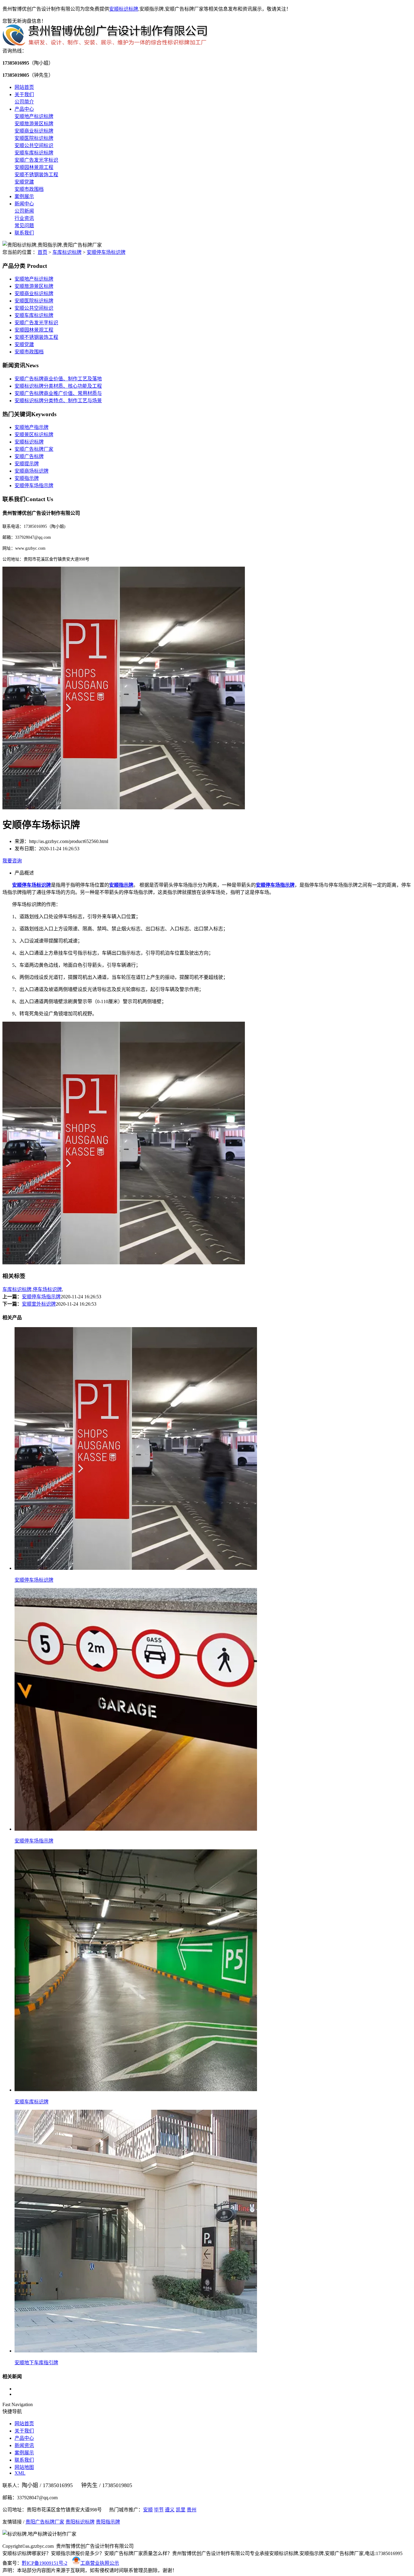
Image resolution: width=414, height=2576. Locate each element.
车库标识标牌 (67, 252)
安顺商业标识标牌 (34, 131)
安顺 (148, 2510)
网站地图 (24, 2467)
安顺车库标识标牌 (34, 153)
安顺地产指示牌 (32, 427)
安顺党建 (24, 182)
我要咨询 (12, 861)
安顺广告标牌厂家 (34, 449)
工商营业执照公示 (100, 2563)
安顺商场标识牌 (32, 471)
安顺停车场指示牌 (34, 486)
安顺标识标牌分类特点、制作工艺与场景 (58, 401)
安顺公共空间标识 (34, 145)
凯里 (181, 2510)
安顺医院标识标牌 (34, 138)
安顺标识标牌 (124, 9)
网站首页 (24, 87)
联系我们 (24, 233)
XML (20, 2473)
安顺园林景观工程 (34, 167)
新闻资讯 (24, 2445)
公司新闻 (24, 211)
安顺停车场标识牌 (106, 252)
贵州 (192, 2510)
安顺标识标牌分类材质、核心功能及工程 (58, 386)
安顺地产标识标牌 (34, 116)
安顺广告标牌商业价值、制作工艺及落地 (58, 379)
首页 (42, 252)
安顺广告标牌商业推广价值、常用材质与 (58, 393)
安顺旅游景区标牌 (34, 124)
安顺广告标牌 (29, 456)
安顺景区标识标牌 (34, 435)
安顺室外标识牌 (39, 1304)
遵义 (170, 2510)
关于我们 (24, 94)
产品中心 (24, 109)
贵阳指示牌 (108, 2522)
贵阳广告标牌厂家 (45, 2522)
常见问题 (24, 226)
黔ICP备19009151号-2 (45, 2563)
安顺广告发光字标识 (36, 160)
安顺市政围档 (29, 189)
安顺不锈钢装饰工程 (36, 175)
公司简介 (24, 102)
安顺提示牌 (27, 464)
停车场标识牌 (47, 1289)
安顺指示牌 (27, 478)
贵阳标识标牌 (80, 2522)
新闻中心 (24, 204)
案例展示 (24, 196)
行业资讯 (24, 218)
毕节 (159, 2510)
